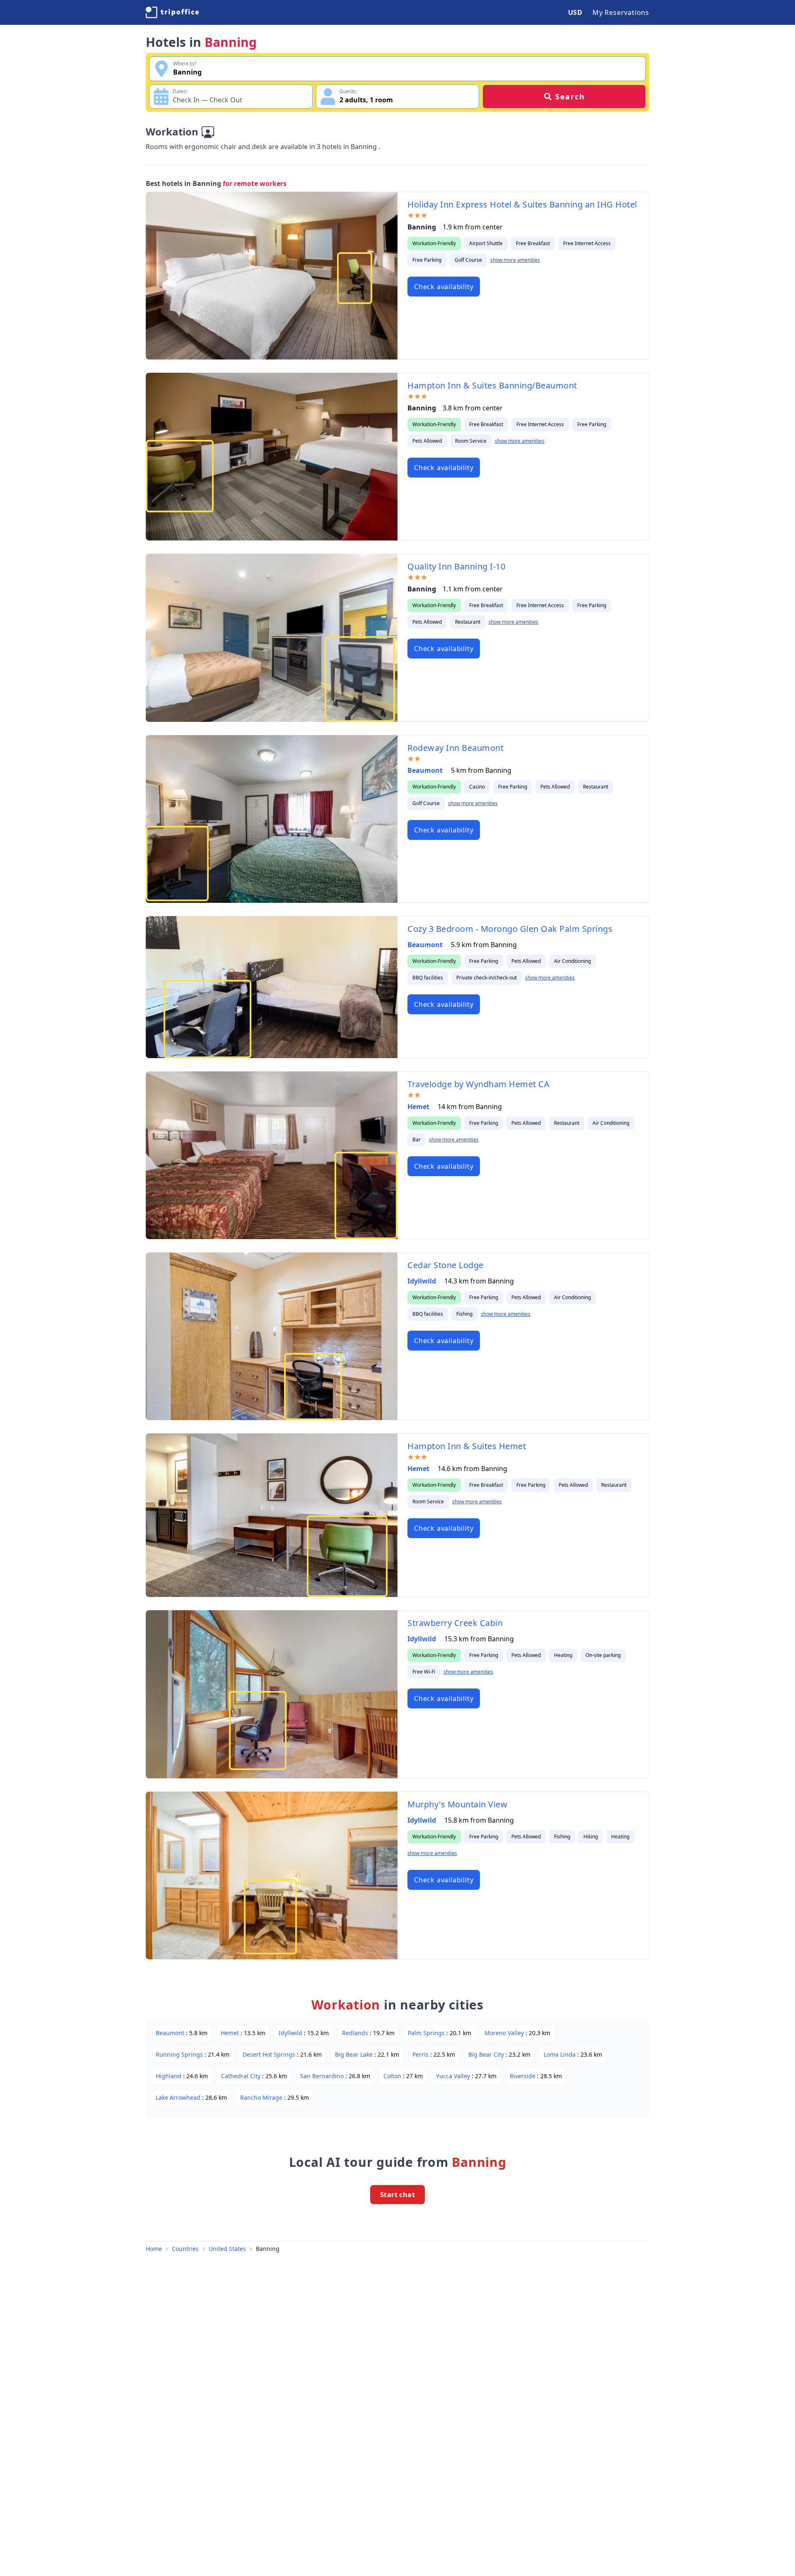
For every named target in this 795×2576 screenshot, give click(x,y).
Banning (268, 2249)
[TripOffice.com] (172, 12)
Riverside (523, 2076)
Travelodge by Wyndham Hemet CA (478, 1084)
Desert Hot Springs (270, 2054)
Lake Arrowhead (179, 2097)
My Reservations (621, 12)
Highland (169, 2076)
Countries (185, 2249)
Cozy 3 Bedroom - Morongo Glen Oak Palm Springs (510, 929)
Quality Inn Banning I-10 (456, 566)
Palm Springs (427, 2033)
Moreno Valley (505, 2033)
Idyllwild (423, 1281)
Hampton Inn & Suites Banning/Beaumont (492, 385)
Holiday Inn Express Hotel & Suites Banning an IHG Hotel (522, 204)
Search (570, 96)
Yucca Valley (454, 2076)
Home (154, 2249)
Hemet (419, 1107)
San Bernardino (323, 2076)
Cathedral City (242, 2076)
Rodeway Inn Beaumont (455, 748)
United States (227, 2249)
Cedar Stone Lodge (446, 1265)
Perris (421, 2054)
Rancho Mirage (262, 2097)
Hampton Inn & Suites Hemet (467, 1446)
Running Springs (180, 2054)
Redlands (356, 2033)
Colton (393, 2076)
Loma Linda (560, 2054)
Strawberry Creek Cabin (455, 1623)
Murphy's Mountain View (457, 1804)
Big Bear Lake (355, 2054)
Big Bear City (487, 2054)
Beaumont (426, 770)
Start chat (397, 2195)
